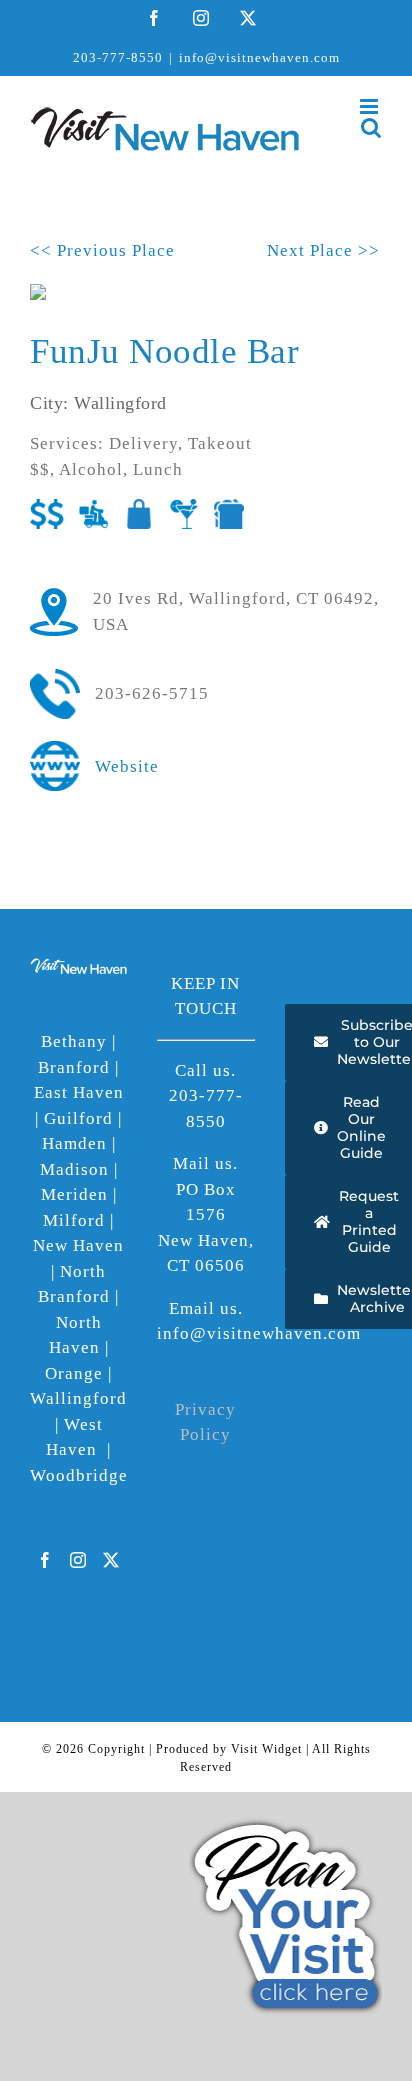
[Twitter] (111, 1560)
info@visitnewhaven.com (259, 57)
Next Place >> (323, 250)
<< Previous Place (102, 250)
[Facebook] (45, 1560)
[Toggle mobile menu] (371, 106)
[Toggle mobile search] (371, 127)
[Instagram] (78, 1560)
